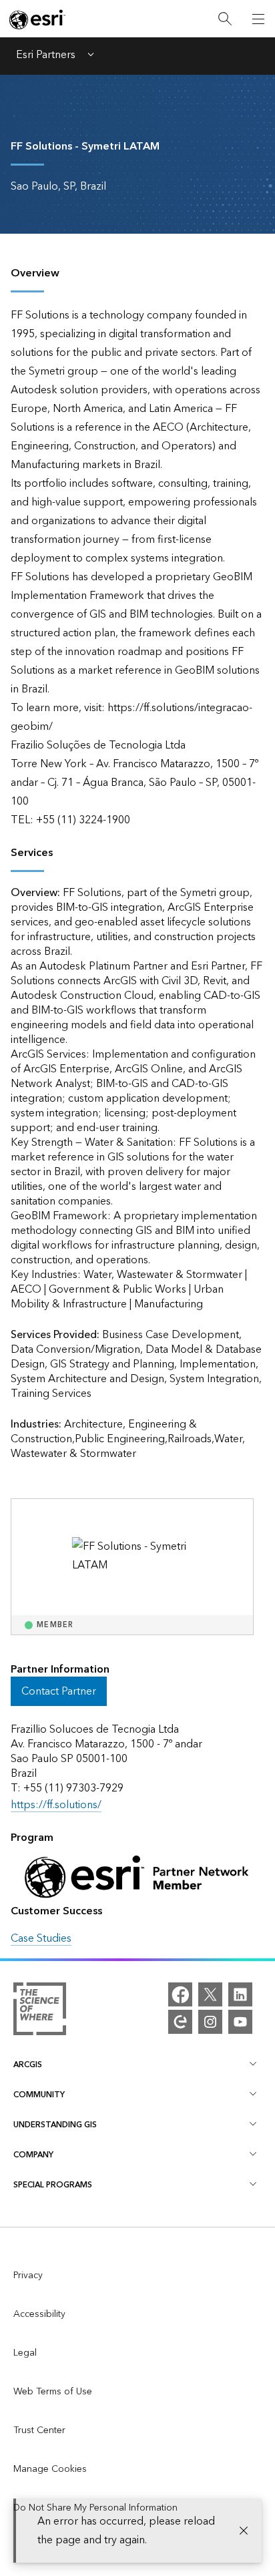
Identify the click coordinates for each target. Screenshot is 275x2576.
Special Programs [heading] (53, 2185)
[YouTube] (240, 2022)
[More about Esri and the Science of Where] (40, 2012)
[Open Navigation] (258, 19)
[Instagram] (210, 2022)
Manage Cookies (50, 2469)
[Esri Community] (180, 2022)
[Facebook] (180, 1994)
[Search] (225, 19)
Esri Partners (46, 56)
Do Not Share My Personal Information (95, 2508)
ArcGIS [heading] (28, 2065)
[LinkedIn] (240, 1994)
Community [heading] (39, 2095)
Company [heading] (33, 2155)
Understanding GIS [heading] (55, 2125)
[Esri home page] (37, 19)
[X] (210, 1994)
